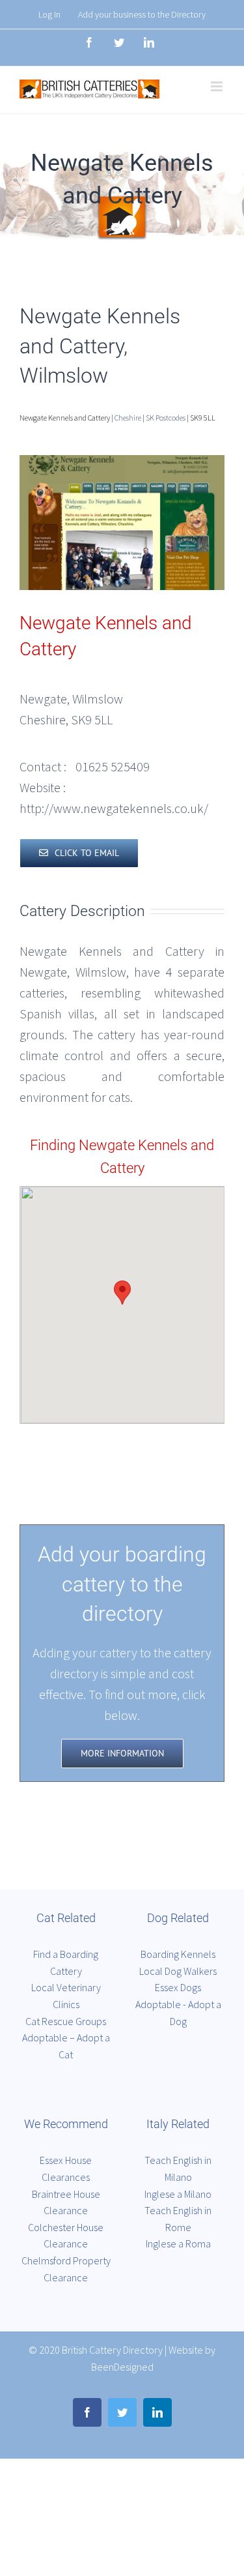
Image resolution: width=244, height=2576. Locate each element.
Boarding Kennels (178, 1954)
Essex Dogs (178, 1987)
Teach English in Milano (178, 2169)
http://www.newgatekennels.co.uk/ (114, 808)
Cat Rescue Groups (66, 2021)
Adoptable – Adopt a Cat (66, 2046)
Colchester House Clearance (66, 2236)
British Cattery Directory (112, 2350)
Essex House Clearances (66, 2169)
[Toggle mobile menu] (218, 86)
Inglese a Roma (178, 2243)
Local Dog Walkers (178, 1971)
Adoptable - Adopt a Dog (178, 2013)
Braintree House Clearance (66, 2202)
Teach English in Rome (178, 2219)
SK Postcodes (166, 418)
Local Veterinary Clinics (66, 1996)
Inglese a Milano (178, 2194)
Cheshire (128, 418)
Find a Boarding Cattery (66, 1962)
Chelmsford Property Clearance (66, 2269)
